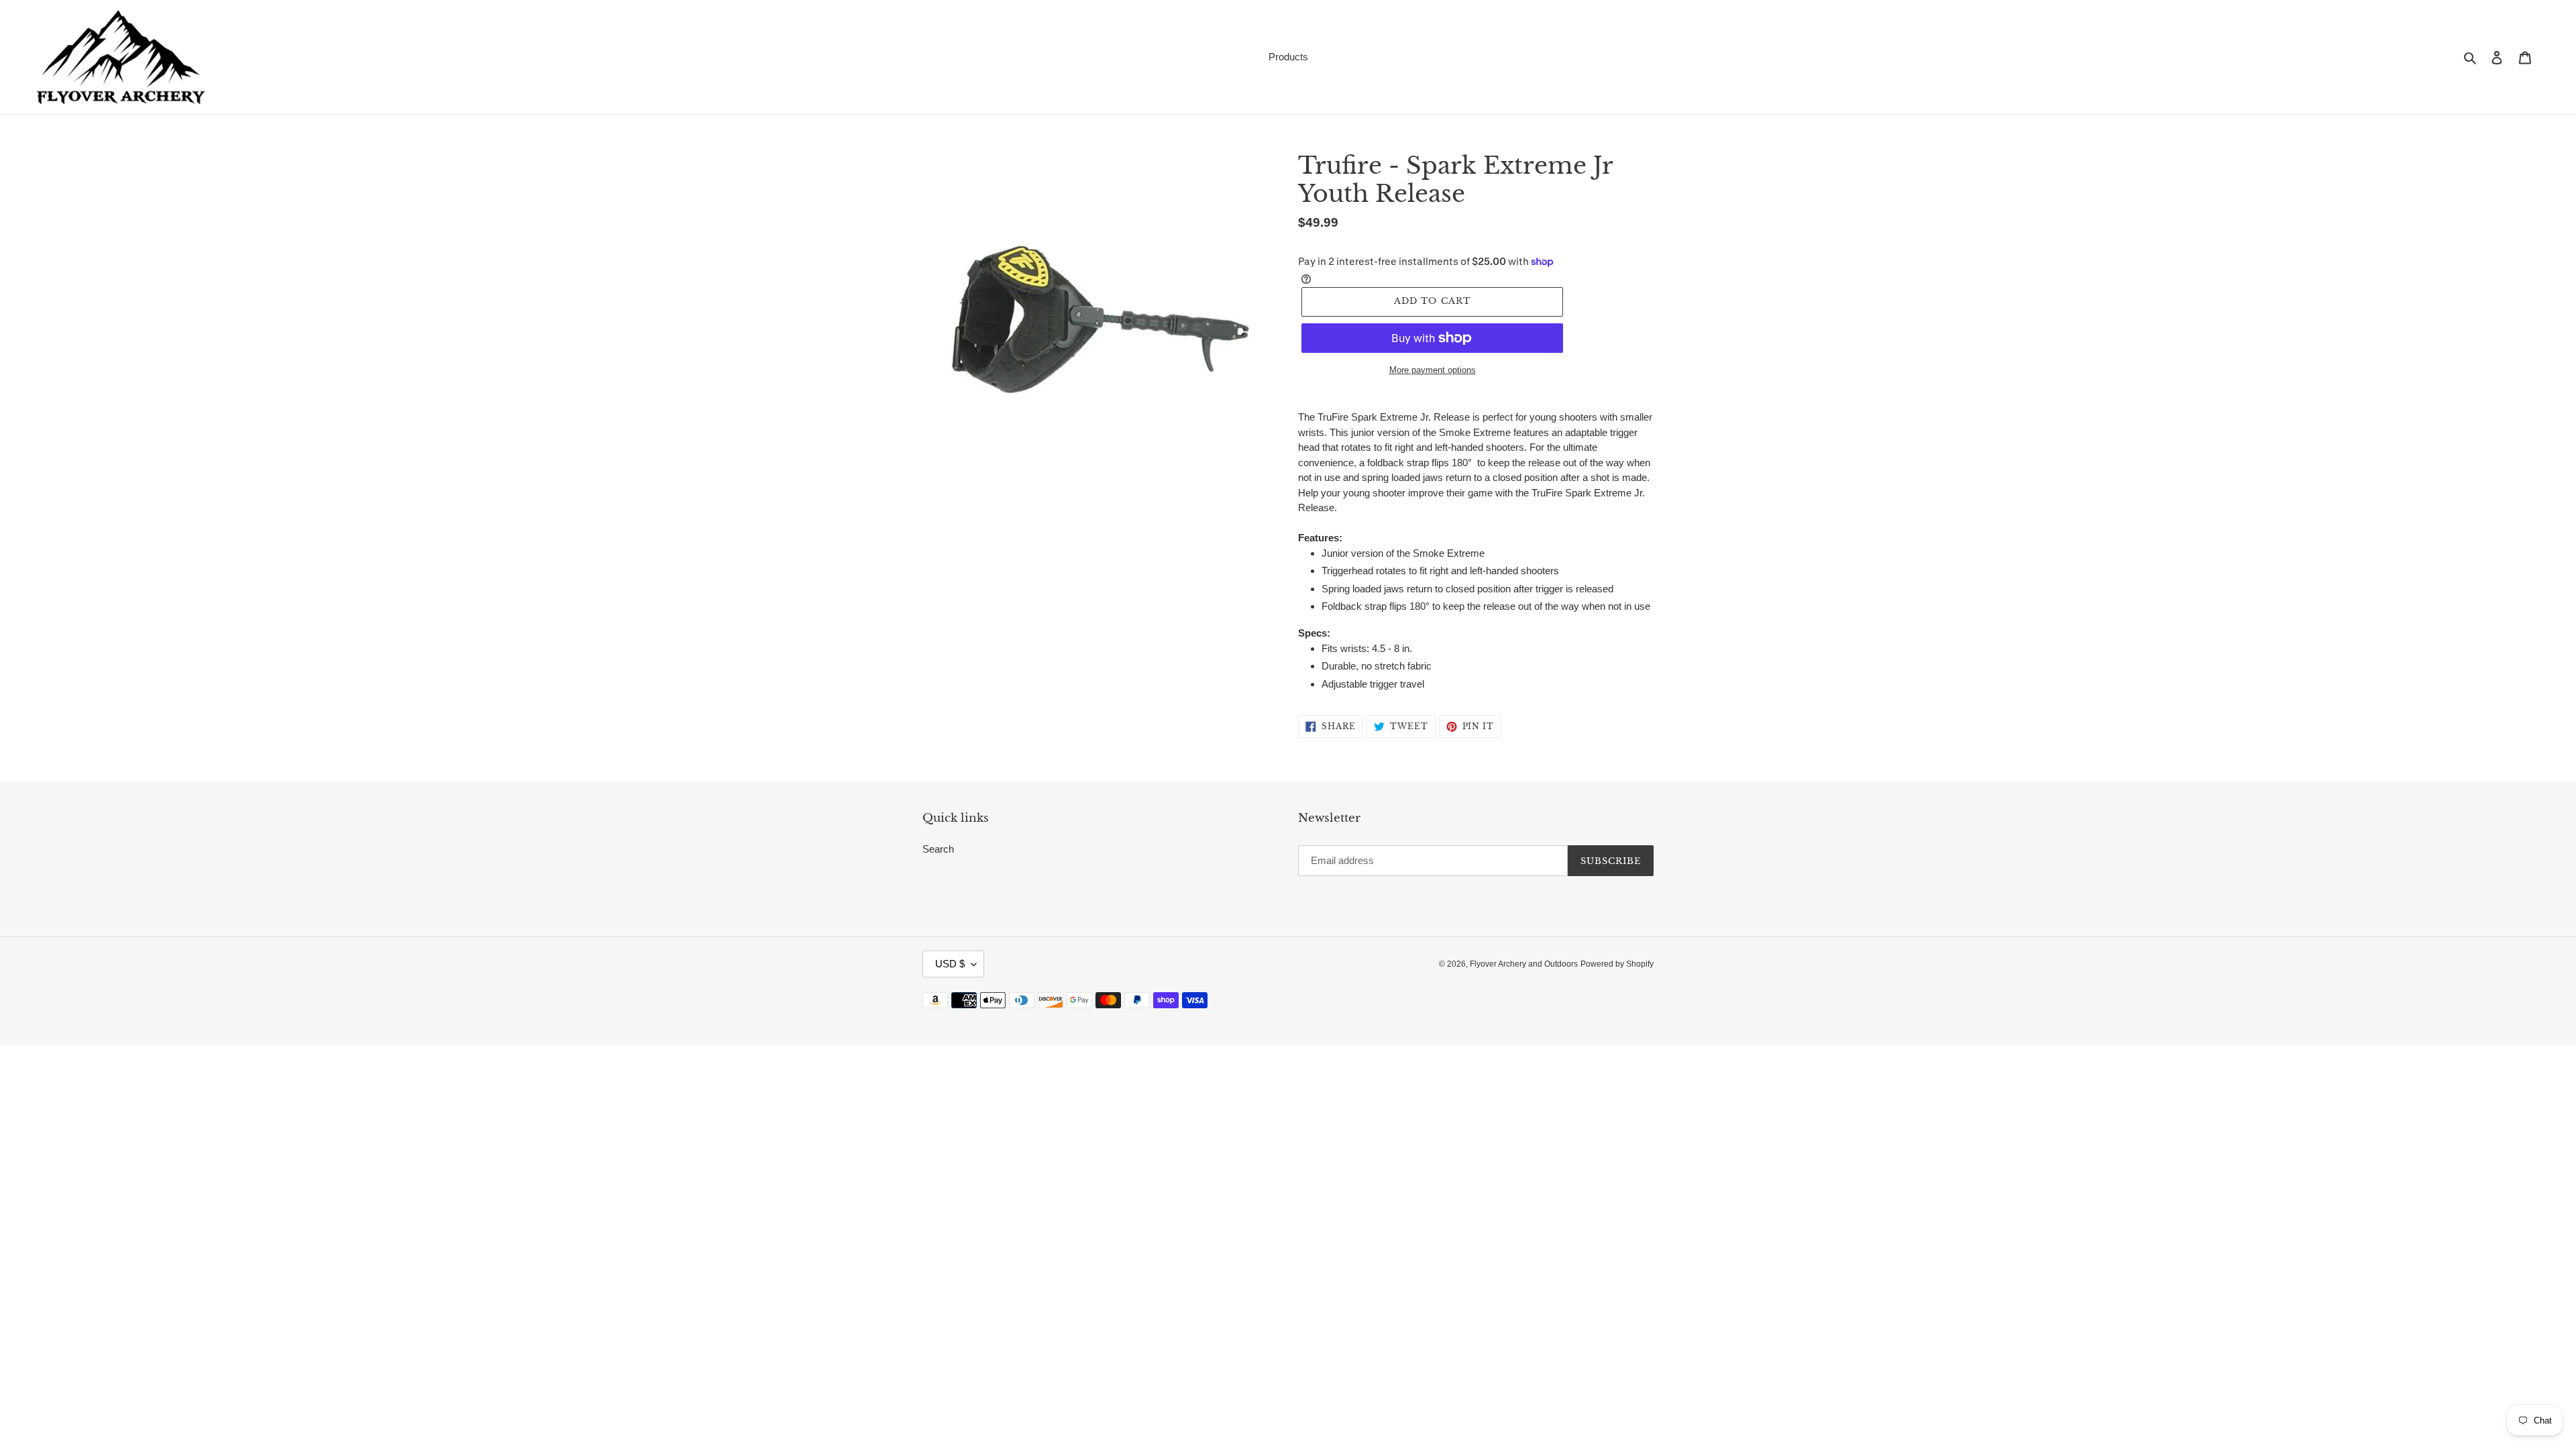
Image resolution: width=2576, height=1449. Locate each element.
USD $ (950, 964)
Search (938, 849)
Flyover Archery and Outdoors (1524, 964)
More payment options (1433, 370)
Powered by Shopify (1617, 964)
